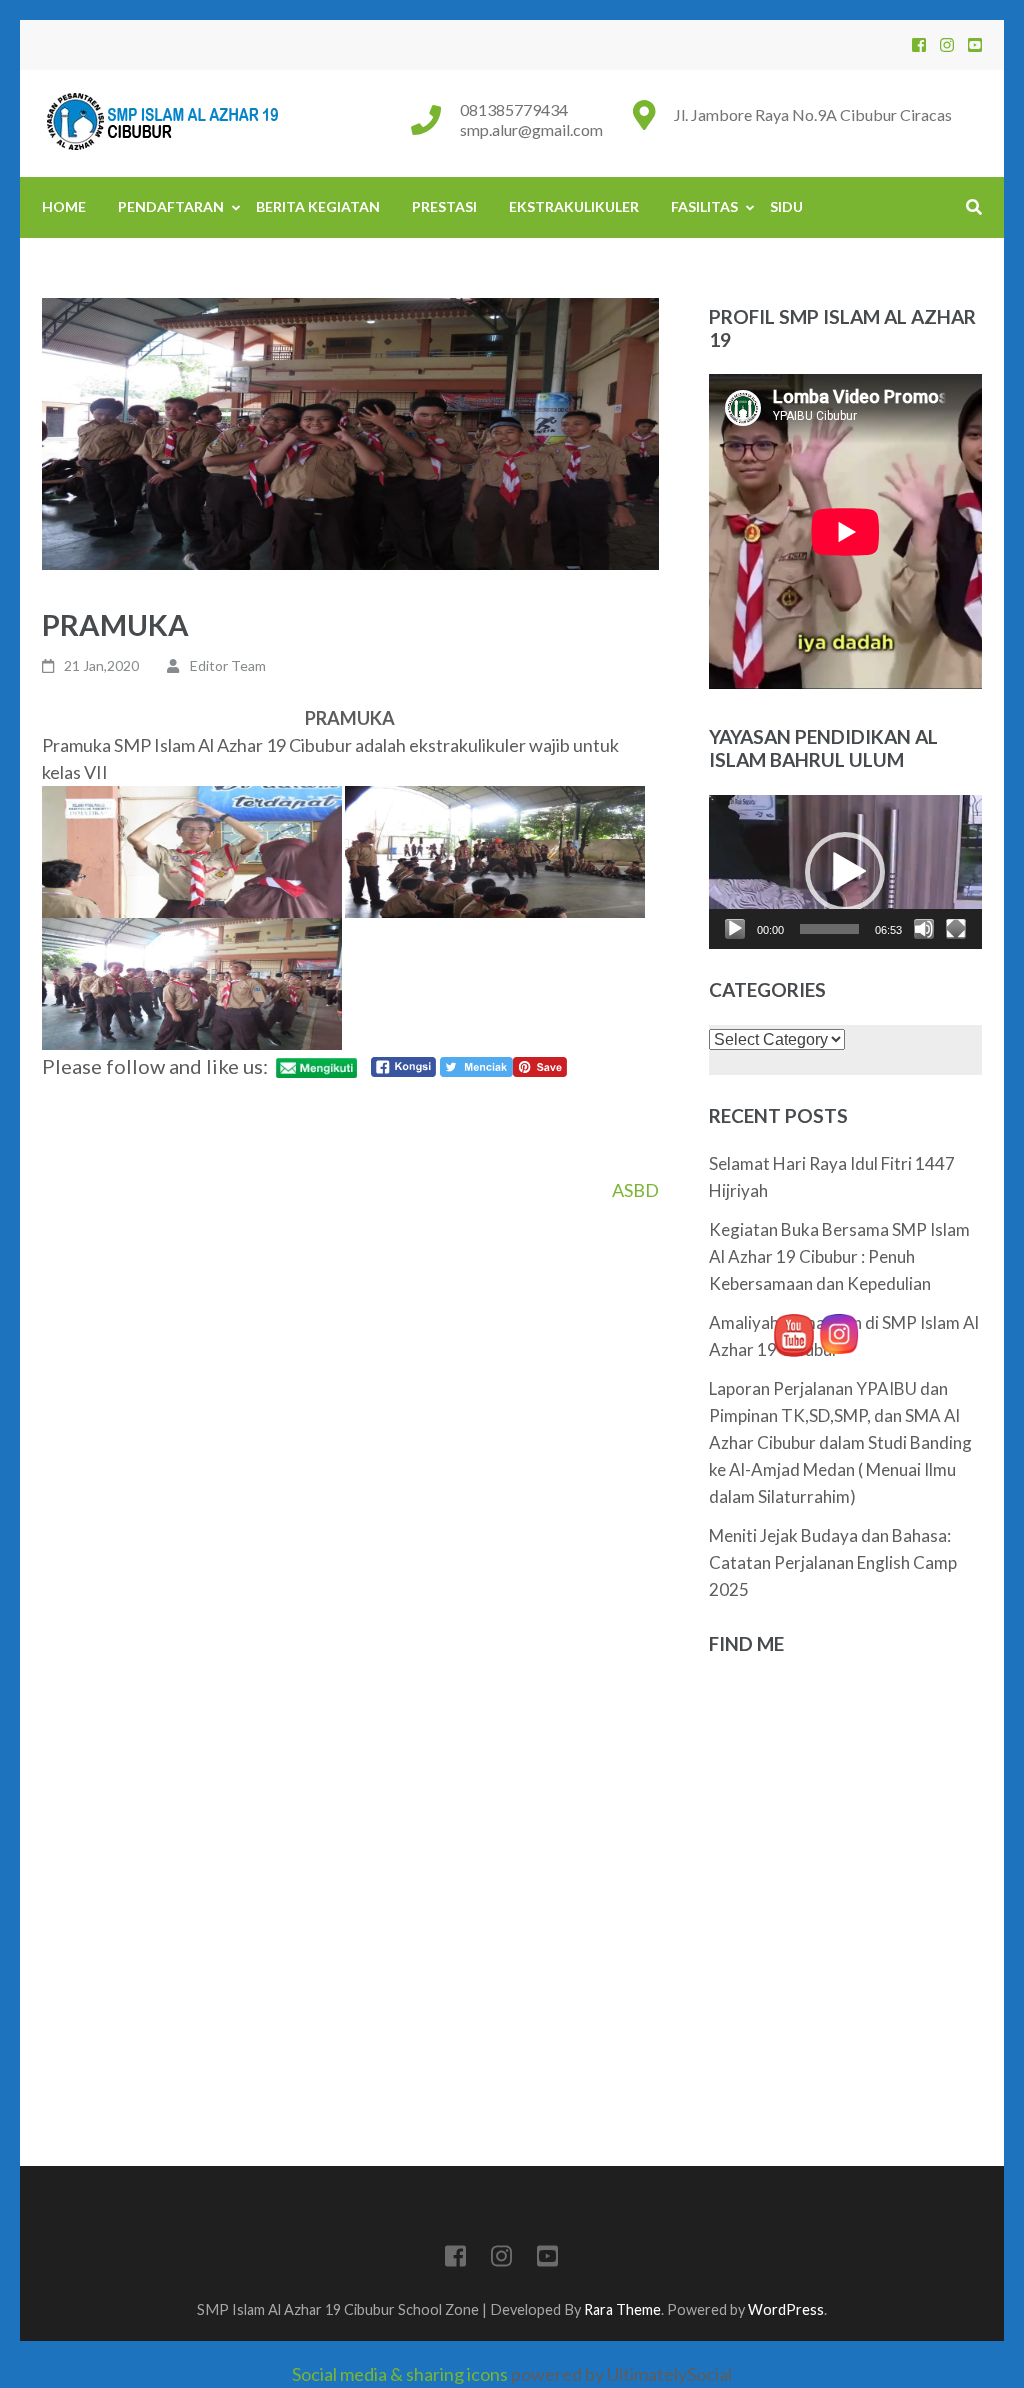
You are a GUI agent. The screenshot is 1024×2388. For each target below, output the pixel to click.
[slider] (829, 929)
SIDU (786, 206)
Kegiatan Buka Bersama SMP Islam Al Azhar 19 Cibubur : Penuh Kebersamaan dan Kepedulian (839, 1256)
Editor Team (228, 665)
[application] (845, 872)
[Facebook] (919, 44)
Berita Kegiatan (318, 206)
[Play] (735, 929)
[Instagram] (947, 44)
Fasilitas (704, 206)
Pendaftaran (171, 206)
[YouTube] (975, 44)
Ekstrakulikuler (574, 206)
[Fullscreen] (956, 929)
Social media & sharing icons (401, 2374)
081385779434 (514, 109)
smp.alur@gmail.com (531, 129)
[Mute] (924, 929)
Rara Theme (622, 2309)
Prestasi (444, 206)
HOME (64, 206)
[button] (845, 872)
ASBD (635, 1190)
